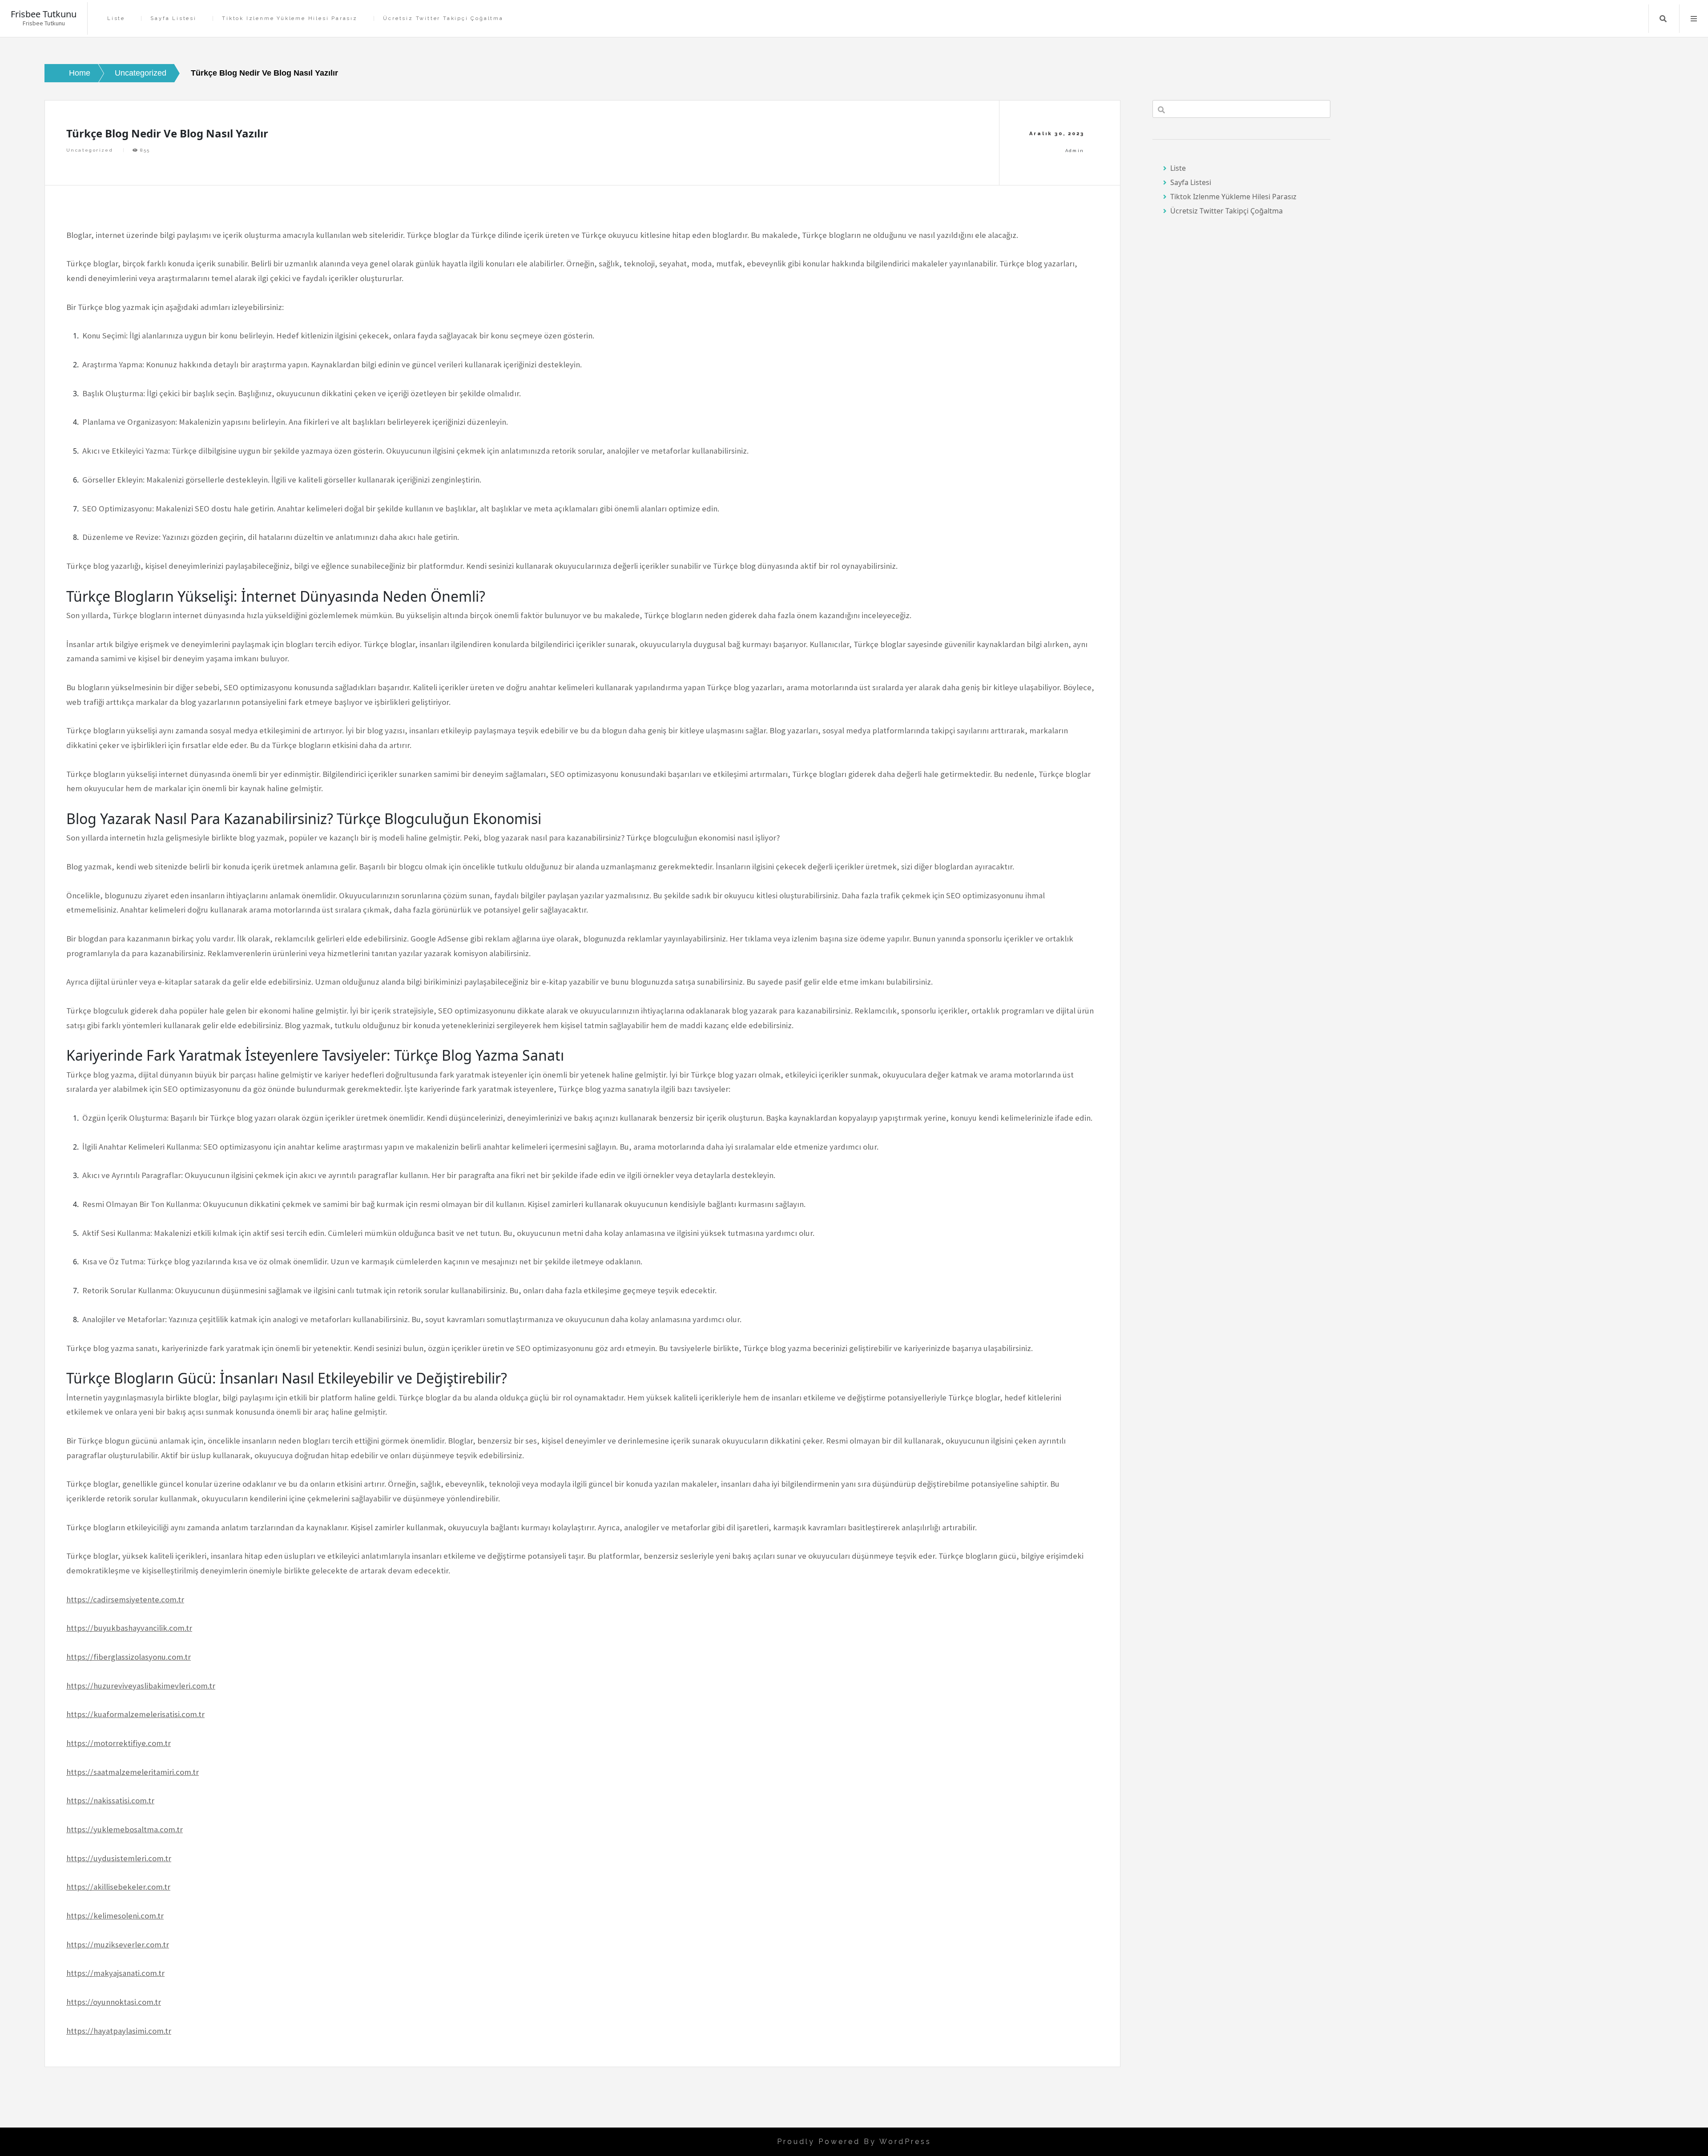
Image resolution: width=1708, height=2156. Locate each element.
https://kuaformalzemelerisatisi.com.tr (135, 1714)
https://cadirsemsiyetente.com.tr (125, 1599)
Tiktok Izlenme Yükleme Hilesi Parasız (290, 18)
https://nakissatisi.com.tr (110, 1800)
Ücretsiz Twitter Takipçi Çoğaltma (443, 18)
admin (1075, 151)
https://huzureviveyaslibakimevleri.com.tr (141, 1686)
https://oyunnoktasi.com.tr (114, 2002)
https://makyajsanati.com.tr (115, 1973)
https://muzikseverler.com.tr (118, 1945)
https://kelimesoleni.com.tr (115, 1916)
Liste (116, 18)
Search (1663, 19)
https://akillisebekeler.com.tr (118, 1887)
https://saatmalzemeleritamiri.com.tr (133, 1772)
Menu (1694, 19)
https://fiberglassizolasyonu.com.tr (129, 1657)
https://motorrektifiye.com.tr (119, 1743)
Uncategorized (90, 150)
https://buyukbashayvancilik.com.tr (129, 1628)
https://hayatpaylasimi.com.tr (119, 2031)
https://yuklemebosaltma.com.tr (125, 1829)
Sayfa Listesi (173, 18)
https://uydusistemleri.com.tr (119, 1858)
